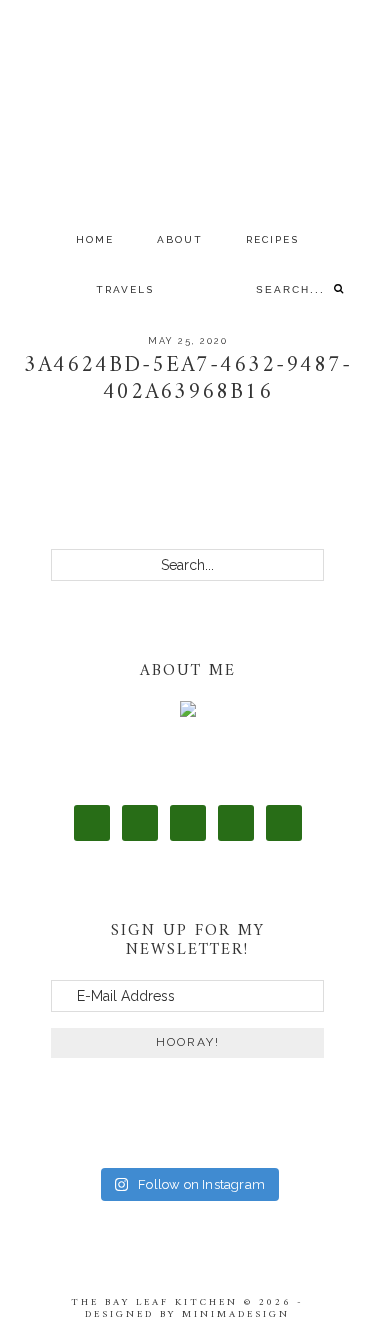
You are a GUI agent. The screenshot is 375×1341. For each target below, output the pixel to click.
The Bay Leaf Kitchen (188, 107)
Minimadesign (236, 1314)
